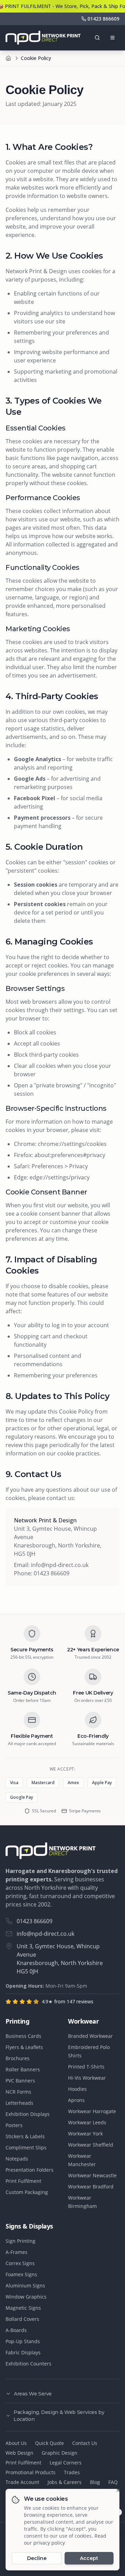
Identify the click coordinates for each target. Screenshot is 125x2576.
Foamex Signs (21, 2274)
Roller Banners (23, 2069)
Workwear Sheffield (91, 2145)
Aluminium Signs (25, 2285)
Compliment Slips (26, 2147)
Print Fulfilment (23, 2181)
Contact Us (85, 2443)
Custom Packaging (27, 2192)
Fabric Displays (23, 2352)
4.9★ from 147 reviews (68, 2001)
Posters (14, 2125)
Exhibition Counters (28, 2364)
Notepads (17, 2159)
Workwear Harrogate (92, 2111)
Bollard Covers (22, 2319)
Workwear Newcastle (92, 2175)
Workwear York (85, 2134)
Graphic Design (60, 2453)
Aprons (76, 2100)
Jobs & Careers (65, 2482)
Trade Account (22, 2482)
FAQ (113, 2482)
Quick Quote (49, 2443)
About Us (16, 2443)
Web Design (19, 2453)
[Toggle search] (97, 38)
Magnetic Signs (23, 2308)
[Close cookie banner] (118, 2490)
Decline (37, 2558)
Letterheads (19, 2103)
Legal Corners (66, 2463)
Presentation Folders (30, 2170)
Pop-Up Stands (23, 2341)
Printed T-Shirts (86, 2067)
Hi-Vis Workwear (87, 2078)
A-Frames (16, 2252)
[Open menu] (112, 38)
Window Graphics (26, 2297)
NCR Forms (18, 2092)
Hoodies (77, 2089)
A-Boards (16, 2330)
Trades (72, 2472)
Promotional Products (31, 2472)
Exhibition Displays (28, 2114)
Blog (95, 2482)
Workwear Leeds (87, 2122)
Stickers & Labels (25, 2136)
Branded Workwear (90, 2036)
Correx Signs (20, 2263)
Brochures (18, 2058)
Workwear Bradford (91, 2187)
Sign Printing (20, 2241)
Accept (89, 2558)
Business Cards (23, 2036)
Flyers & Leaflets (24, 2047)
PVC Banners (20, 2081)
